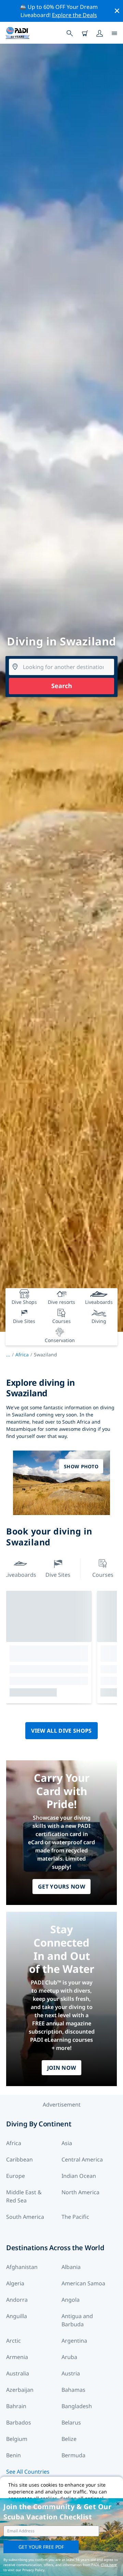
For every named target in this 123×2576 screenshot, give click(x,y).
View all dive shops (61, 1731)
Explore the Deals (74, 15)
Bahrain (16, 2406)
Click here (109, 2565)
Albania (71, 2267)
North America (80, 2192)
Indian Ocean (79, 2176)
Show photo (81, 1466)
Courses (103, 1575)
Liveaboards (20, 1575)
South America (25, 2217)
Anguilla (17, 2316)
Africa (22, 1355)
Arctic (13, 2341)
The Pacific (75, 2217)
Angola (71, 2300)
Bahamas (73, 2390)
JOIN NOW (62, 2068)
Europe (16, 2176)
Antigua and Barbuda (77, 2320)
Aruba (69, 2357)
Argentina (74, 2341)
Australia (18, 2373)
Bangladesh (77, 2406)
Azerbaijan (20, 2390)
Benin (13, 2455)
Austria (71, 2373)
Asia (67, 2143)
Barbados (19, 2422)
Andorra (17, 2300)
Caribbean (19, 2159)
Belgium (17, 2439)
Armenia (17, 2357)
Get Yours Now (61, 1887)
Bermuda (73, 2455)
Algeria (15, 2283)
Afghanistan (22, 2267)
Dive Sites (58, 1575)
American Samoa (83, 2283)
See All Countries (28, 2472)
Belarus (71, 2422)
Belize (69, 2439)
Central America (82, 2159)
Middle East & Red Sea (24, 2196)
